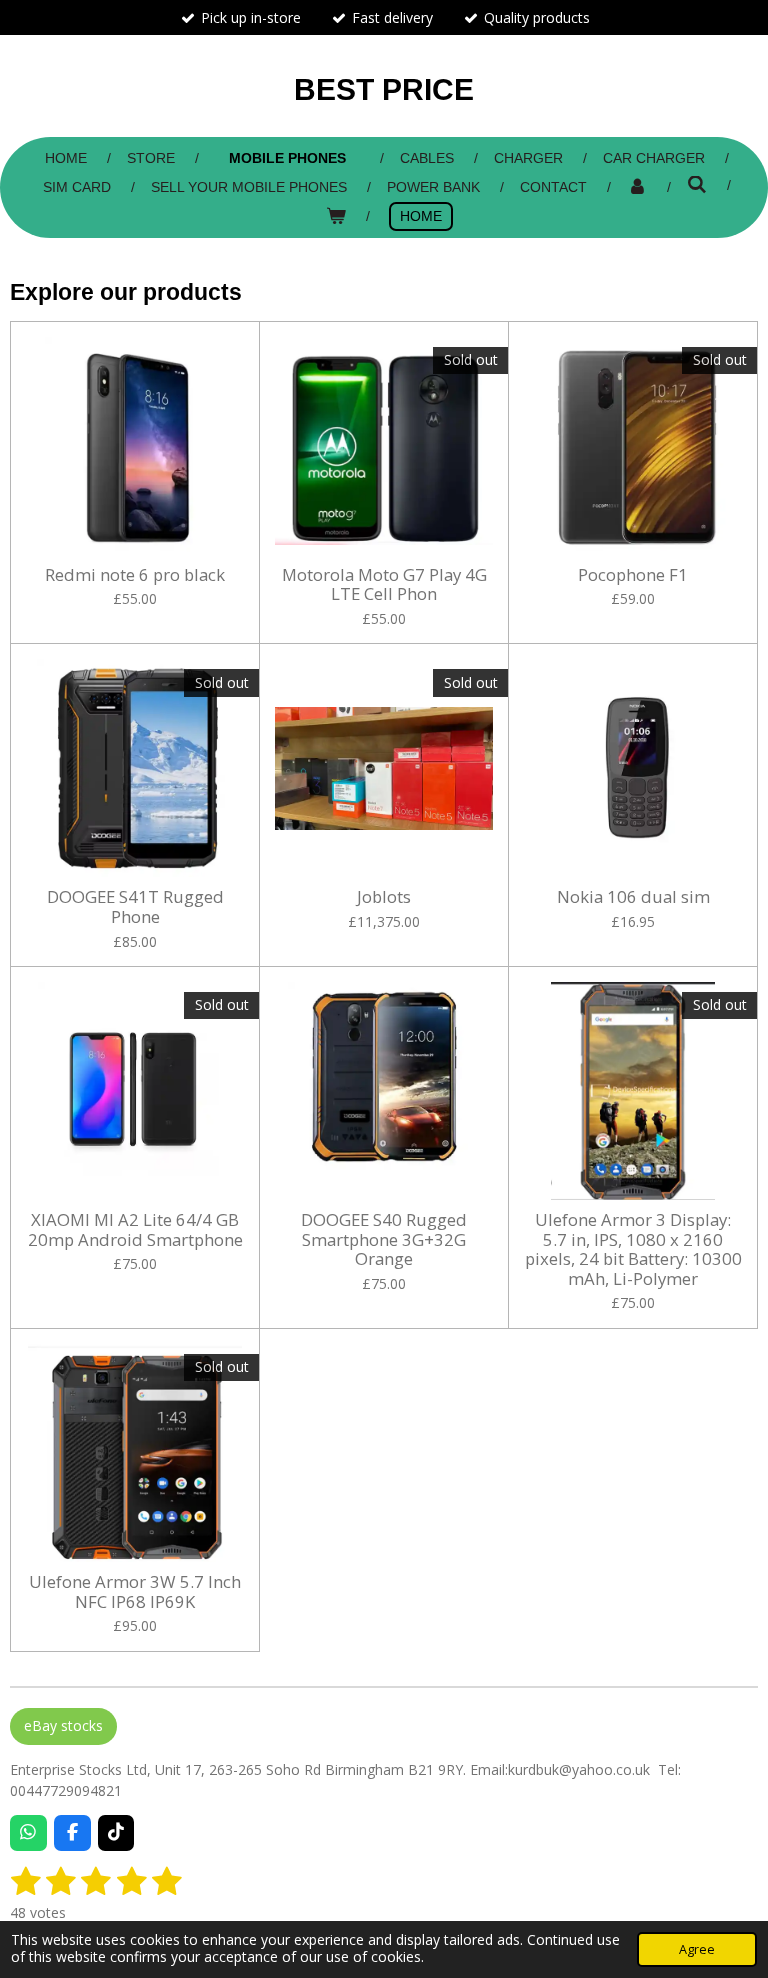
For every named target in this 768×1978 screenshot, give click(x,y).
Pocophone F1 (633, 575)
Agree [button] (697, 1949)
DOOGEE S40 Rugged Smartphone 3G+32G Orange (384, 1239)
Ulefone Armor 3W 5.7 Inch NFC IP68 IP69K (135, 1591)
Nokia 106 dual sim (633, 897)
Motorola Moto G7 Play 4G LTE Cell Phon (384, 584)
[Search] (697, 185)
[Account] (637, 187)
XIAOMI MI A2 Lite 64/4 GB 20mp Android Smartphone (135, 1229)
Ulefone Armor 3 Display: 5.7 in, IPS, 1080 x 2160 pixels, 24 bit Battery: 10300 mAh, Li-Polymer (633, 1249)
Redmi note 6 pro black (135, 575)
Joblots (384, 897)
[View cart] (336, 216)
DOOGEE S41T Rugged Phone (135, 906)
